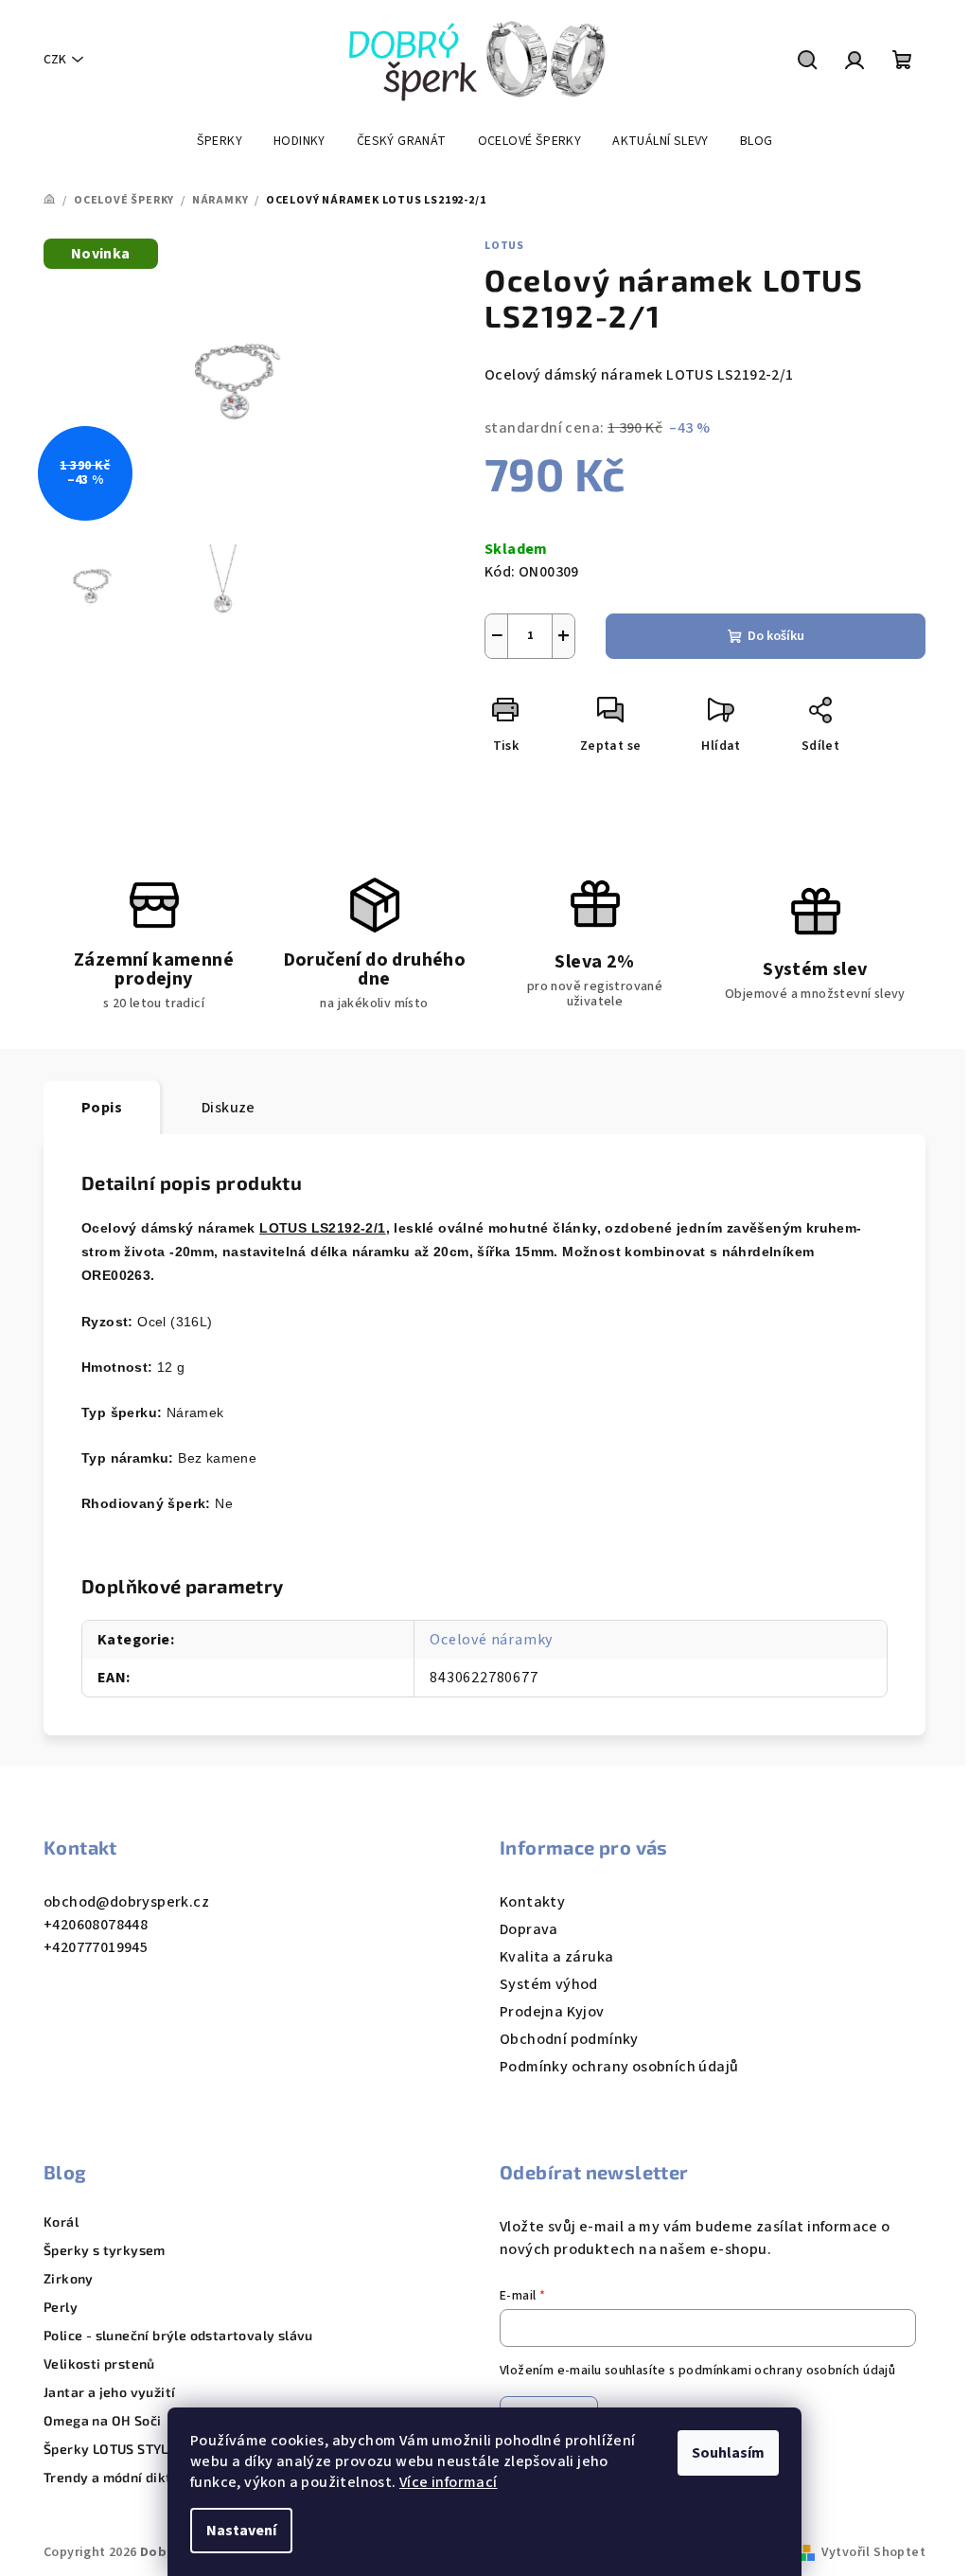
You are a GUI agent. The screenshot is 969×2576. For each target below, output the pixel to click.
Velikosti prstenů (99, 2364)
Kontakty (532, 1902)
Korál (61, 2222)
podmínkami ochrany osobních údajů (787, 2371)
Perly (61, 2307)
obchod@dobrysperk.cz (126, 1902)
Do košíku (776, 636)
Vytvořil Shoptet (873, 2552)
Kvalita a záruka (556, 1957)
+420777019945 (96, 1947)
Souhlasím (728, 2453)
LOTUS (504, 246)
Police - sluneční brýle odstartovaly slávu (178, 2336)
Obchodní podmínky (569, 2039)
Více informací (449, 2482)
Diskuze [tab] (229, 1108)
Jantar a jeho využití (109, 2392)
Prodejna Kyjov (552, 2012)
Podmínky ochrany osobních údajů (619, 2067)
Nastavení (241, 2531)
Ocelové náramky (491, 1640)
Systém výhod (549, 1984)
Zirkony (69, 2279)
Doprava (529, 1929)
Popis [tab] (102, 1108)
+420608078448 (96, 1925)
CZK (55, 60)
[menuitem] (220, 141)
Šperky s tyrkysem (105, 2250)
